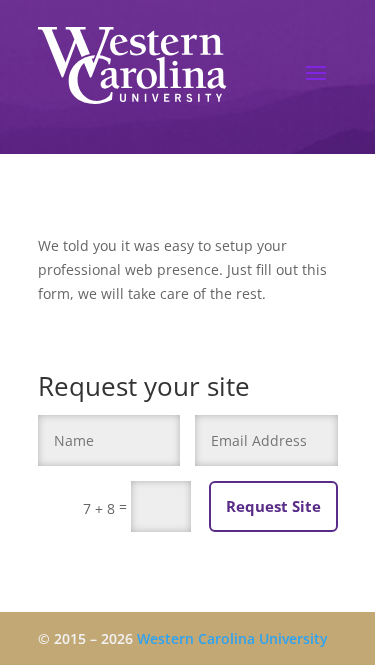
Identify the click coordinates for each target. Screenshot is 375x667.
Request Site (273, 506)
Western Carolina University (232, 638)
